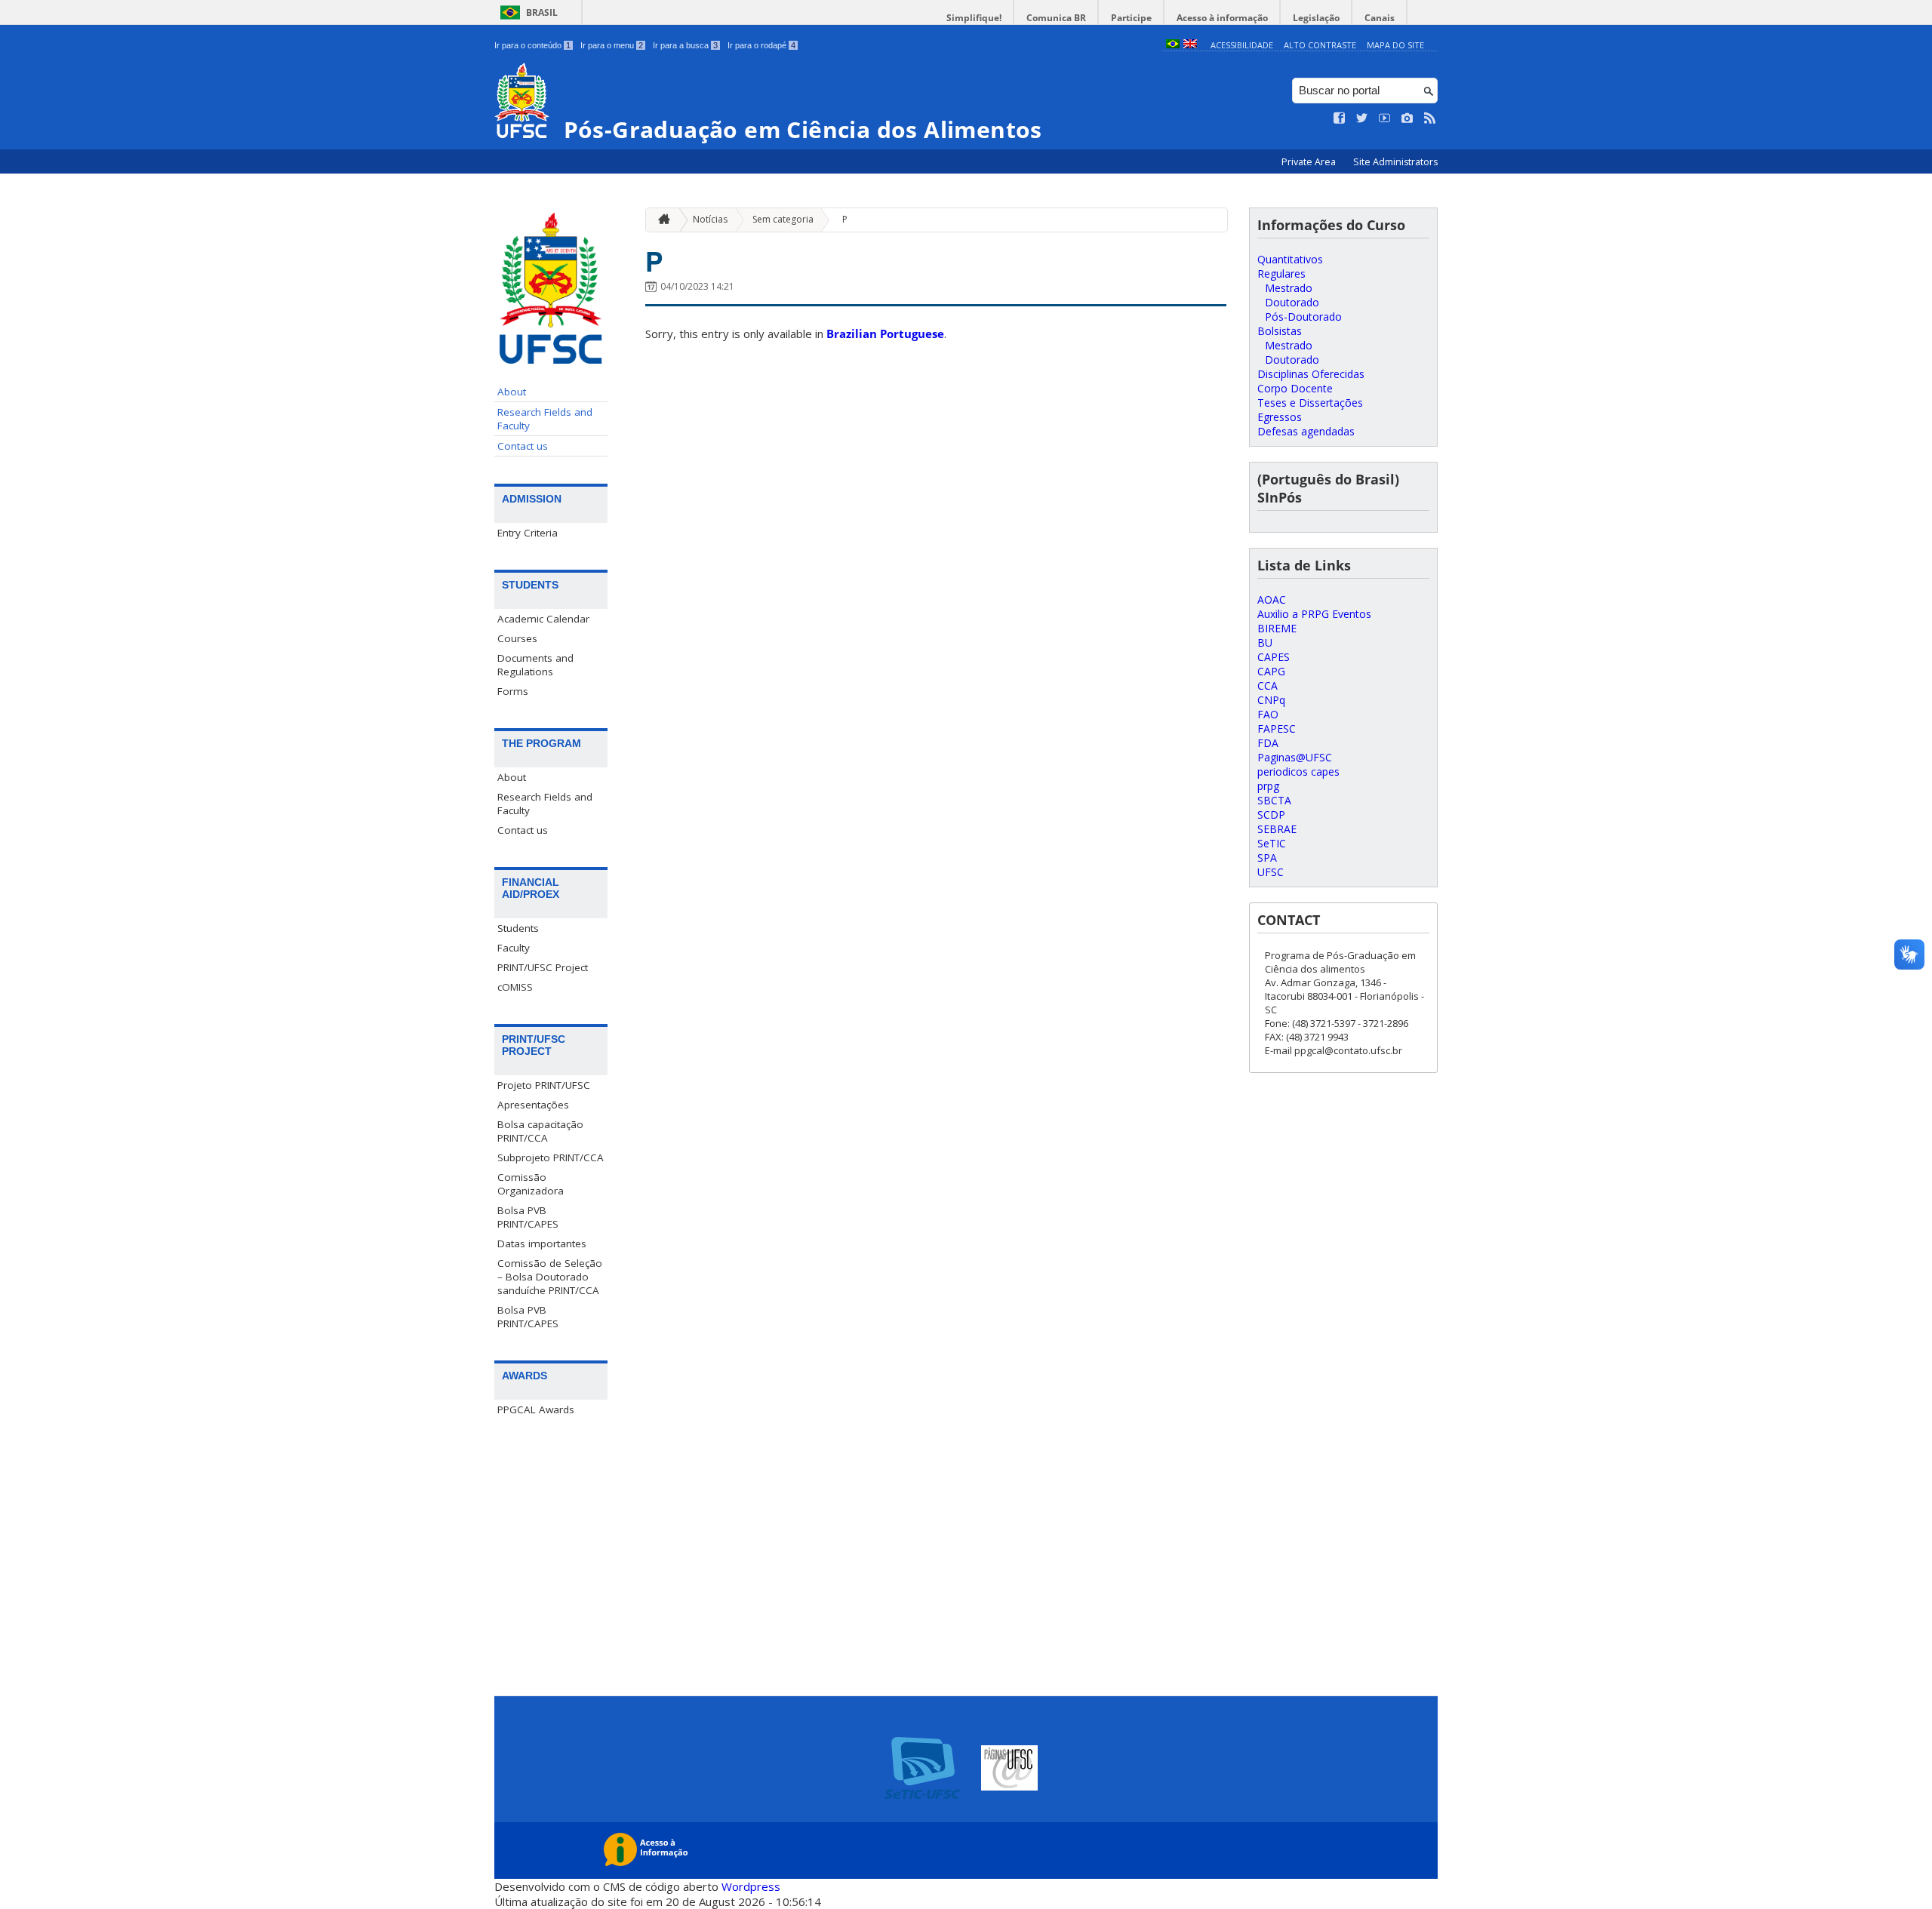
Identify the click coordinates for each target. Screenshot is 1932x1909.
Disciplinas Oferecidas (1311, 374)
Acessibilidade (1242, 45)
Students (518, 928)
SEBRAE (1277, 829)
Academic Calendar (543, 619)
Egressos (1280, 417)
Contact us (523, 446)
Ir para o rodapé (761, 45)
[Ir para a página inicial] (660, 220)
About (512, 392)
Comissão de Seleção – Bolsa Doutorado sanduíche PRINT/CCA (550, 1277)
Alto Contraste (1320, 45)
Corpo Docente (1295, 388)
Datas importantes (542, 1243)
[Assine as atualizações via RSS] (1430, 118)
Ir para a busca (685, 45)
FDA (1268, 743)
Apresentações (533, 1105)
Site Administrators (1395, 162)
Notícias (710, 219)
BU (1265, 642)
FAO (1268, 714)
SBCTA (1274, 800)
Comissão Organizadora (531, 1184)
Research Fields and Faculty (545, 419)
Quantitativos (1290, 259)
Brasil (542, 12)
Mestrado (1289, 288)
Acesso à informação (1222, 18)
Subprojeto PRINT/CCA (551, 1157)
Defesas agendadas (1306, 431)
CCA (1267, 686)
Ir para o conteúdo (532, 45)
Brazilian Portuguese (885, 334)
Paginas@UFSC (1295, 757)
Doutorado (1292, 302)
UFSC (1271, 872)
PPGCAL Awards (536, 1409)
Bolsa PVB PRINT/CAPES (528, 1217)
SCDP (1271, 815)
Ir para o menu (612, 45)
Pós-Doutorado (1303, 317)
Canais (1380, 18)
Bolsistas (1280, 331)
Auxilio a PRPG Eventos (1314, 614)
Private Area (1310, 162)
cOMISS (515, 987)
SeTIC (1272, 843)
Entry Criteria (528, 533)
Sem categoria (783, 219)
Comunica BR (1056, 18)
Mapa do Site (1395, 45)
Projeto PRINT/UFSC (544, 1085)
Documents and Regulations (535, 665)
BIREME (1277, 628)
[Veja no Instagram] (1407, 118)
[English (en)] (1190, 45)
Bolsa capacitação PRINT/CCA (540, 1131)
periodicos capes (1298, 772)
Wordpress (751, 1886)
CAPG (1271, 671)
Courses (517, 638)
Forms (513, 691)
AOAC (1272, 599)
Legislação (1316, 18)
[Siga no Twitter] (1362, 118)
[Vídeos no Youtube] (1385, 118)
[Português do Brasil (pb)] (1173, 45)
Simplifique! (974, 18)
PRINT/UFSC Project (543, 967)
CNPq (1271, 700)
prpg (1268, 786)
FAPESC (1277, 729)
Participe (1131, 18)
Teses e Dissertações (1310, 403)
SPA (1267, 858)
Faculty (514, 948)
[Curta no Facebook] (1340, 118)
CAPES (1274, 657)
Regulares (1281, 274)
